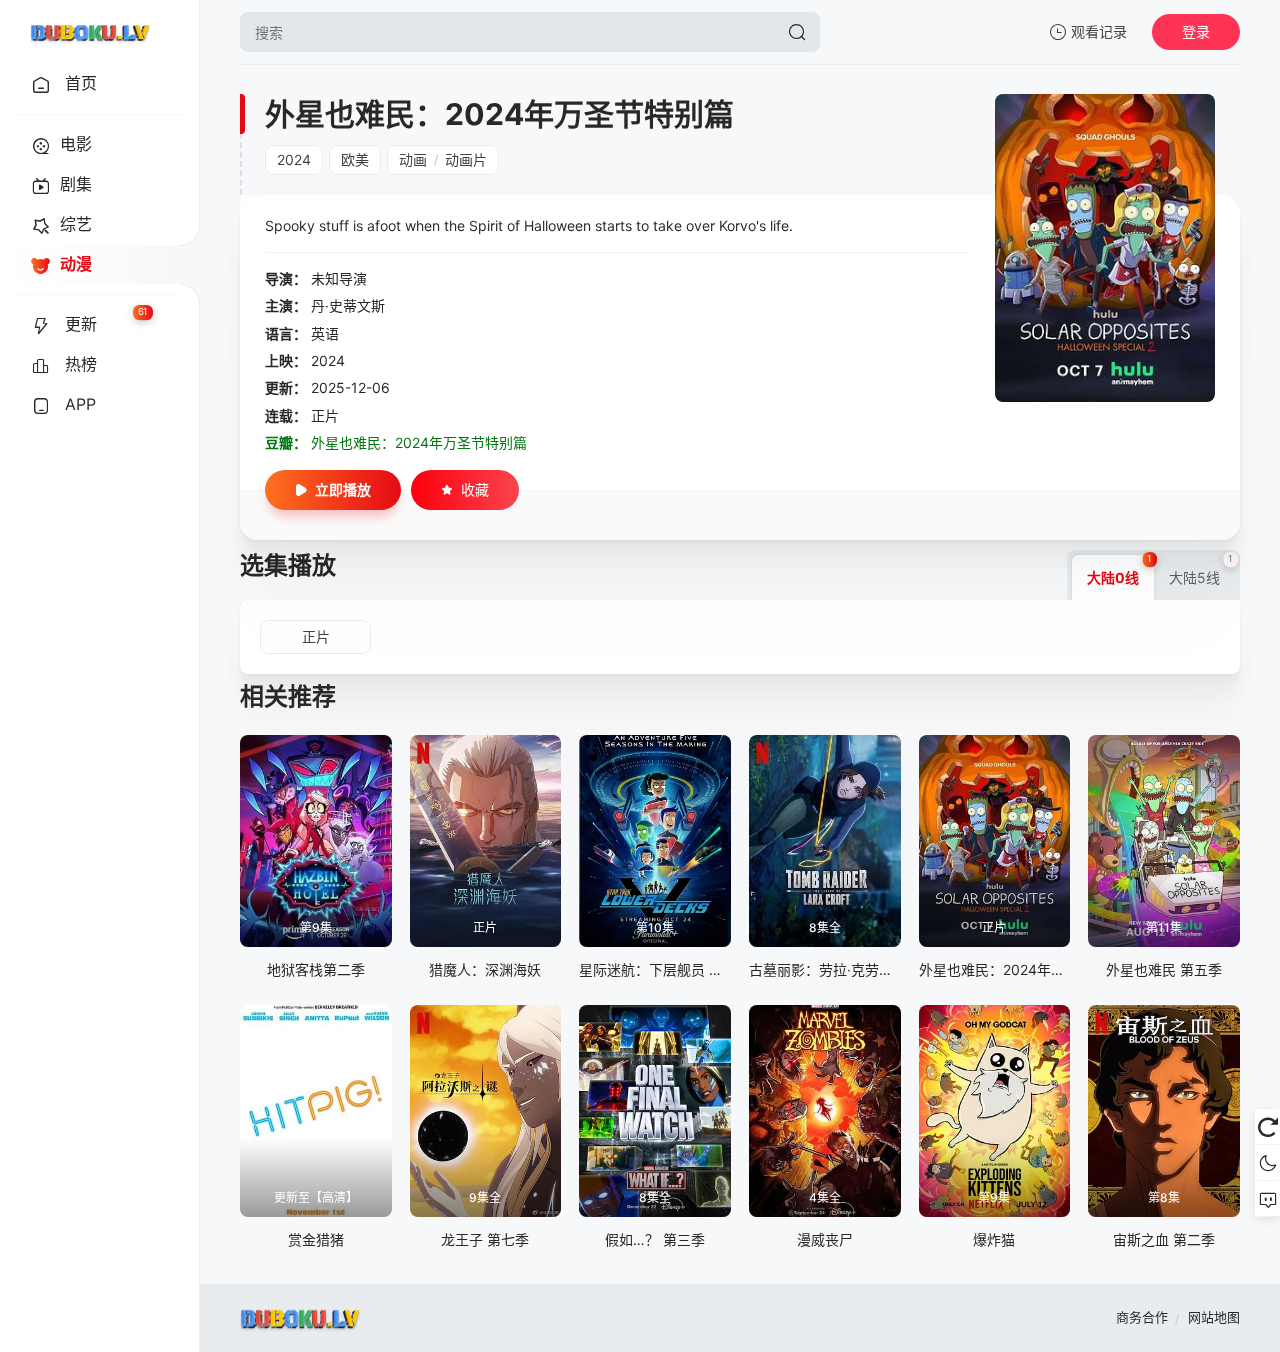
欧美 (355, 159)
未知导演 (339, 278)
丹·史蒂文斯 (348, 305)
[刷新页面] (1267, 1127)
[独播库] (90, 32)
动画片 (466, 159)
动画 (413, 159)
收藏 (475, 489)
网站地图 (1214, 1317)
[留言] (1267, 1199)
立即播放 (343, 489)
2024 (294, 159)
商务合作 (1142, 1317)
